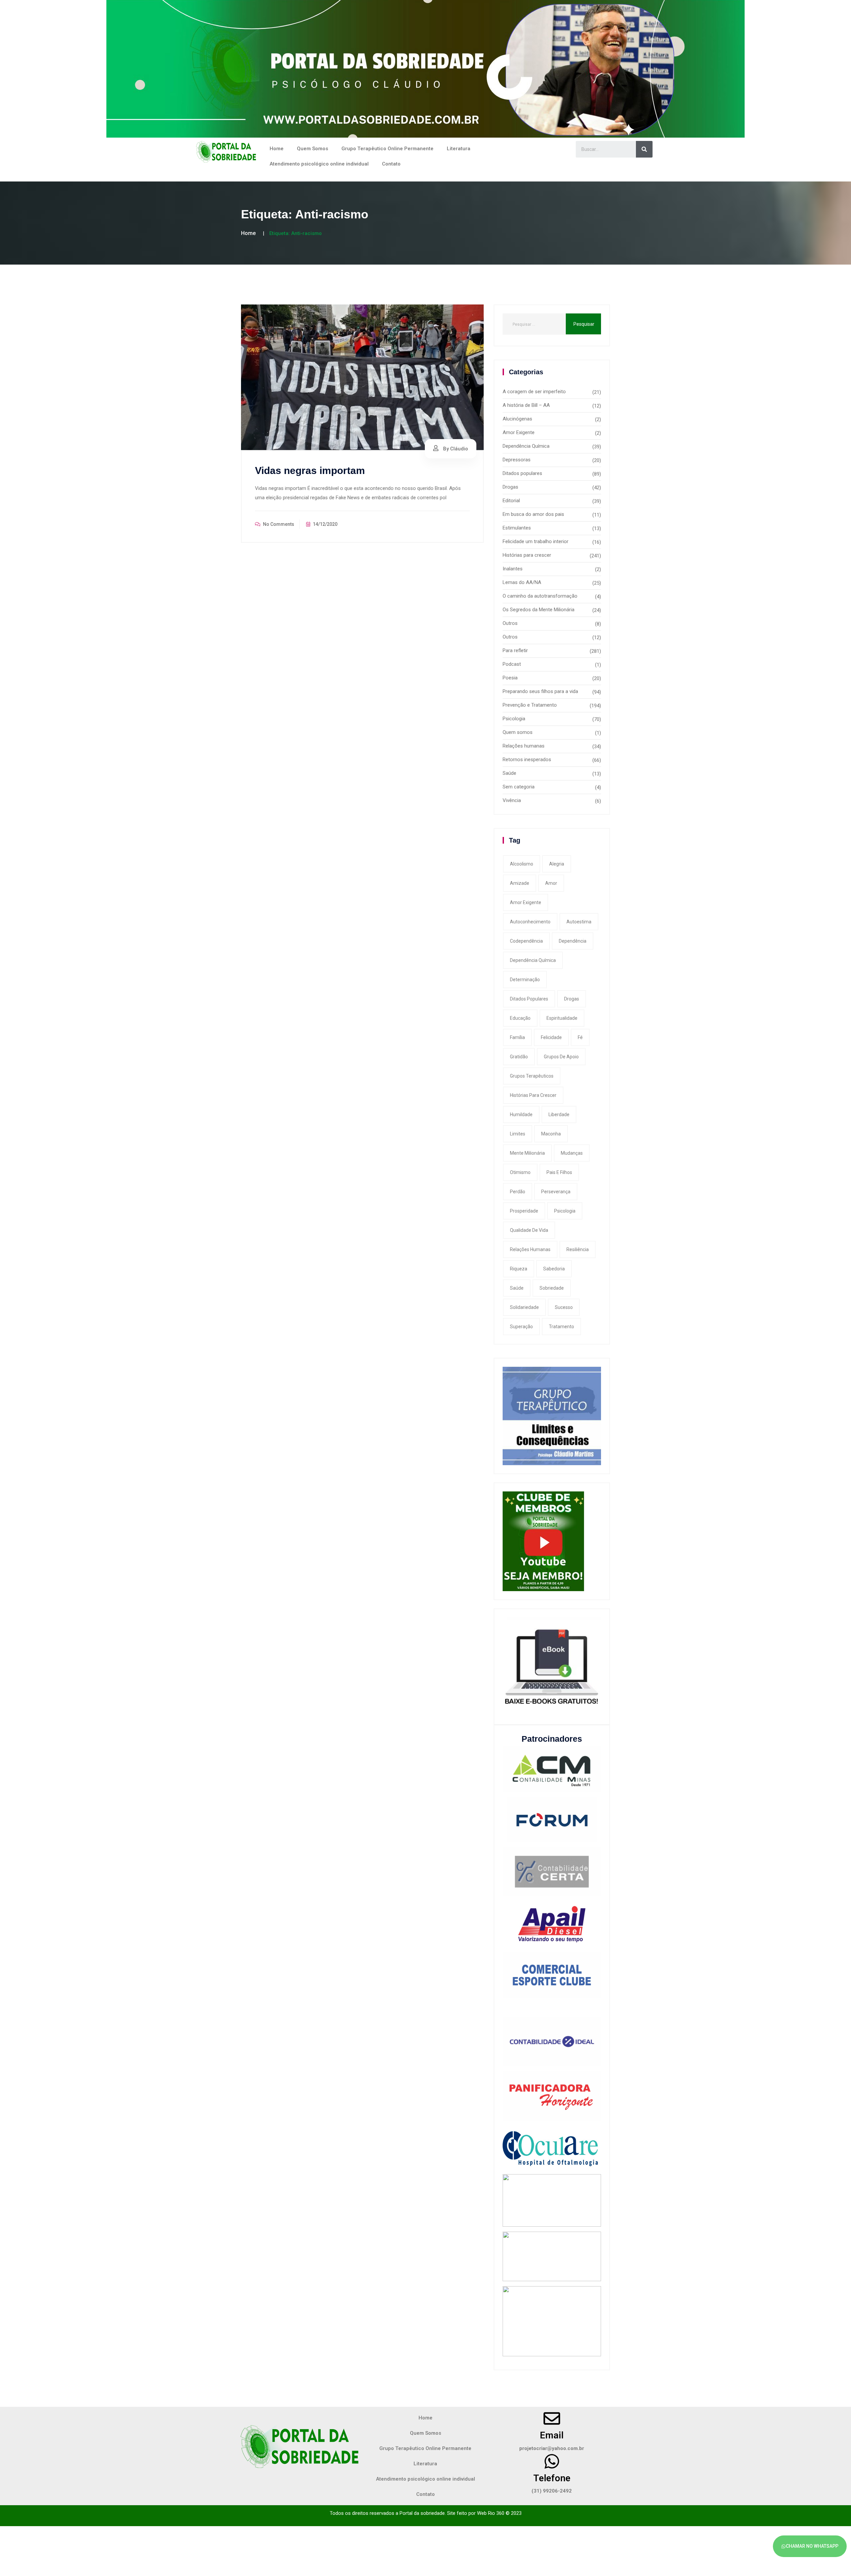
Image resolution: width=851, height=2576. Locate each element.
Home (277, 149)
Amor (551, 883)
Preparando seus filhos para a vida (540, 691)
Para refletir (515, 650)
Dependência (573, 941)
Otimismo (520, 1172)
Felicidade (551, 1037)
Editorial (511, 501)
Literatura (459, 149)
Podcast (512, 664)
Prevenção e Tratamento (530, 705)
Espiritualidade (562, 1018)
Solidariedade (524, 1307)
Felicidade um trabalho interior (536, 541)
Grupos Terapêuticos (532, 1076)
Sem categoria (519, 787)
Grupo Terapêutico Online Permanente (387, 149)
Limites (518, 1134)
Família (517, 1037)
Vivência (512, 800)
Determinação (525, 980)
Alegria (557, 864)
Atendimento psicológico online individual (319, 164)
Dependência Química (526, 446)
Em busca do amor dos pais (533, 514)
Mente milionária (527, 1153)
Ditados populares (522, 473)
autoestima (579, 922)
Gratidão (519, 1057)
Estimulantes (517, 528)
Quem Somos (312, 149)
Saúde (509, 773)
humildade (521, 1114)
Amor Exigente (519, 432)
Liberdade (559, 1114)
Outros (510, 623)
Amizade (520, 883)
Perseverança (556, 1192)
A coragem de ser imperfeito (534, 392)
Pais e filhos (559, 1172)
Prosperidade (524, 1211)
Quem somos (518, 732)
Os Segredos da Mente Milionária (539, 610)
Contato (391, 164)
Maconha (551, 1134)
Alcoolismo (522, 864)
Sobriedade (552, 1288)
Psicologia (514, 719)
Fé (580, 1037)
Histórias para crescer (527, 555)
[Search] (644, 149)
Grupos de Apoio (561, 1057)
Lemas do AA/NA (522, 582)
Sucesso (564, 1307)
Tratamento (561, 1327)
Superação (521, 1327)
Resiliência (578, 1249)
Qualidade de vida (529, 1230)
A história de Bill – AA (526, 405)
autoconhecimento (530, 922)
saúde (517, 1288)
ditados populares (529, 999)
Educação (520, 1018)
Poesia (510, 678)
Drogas (510, 487)
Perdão (518, 1192)
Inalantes (513, 569)
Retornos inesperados (527, 760)
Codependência (526, 941)
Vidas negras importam (310, 470)
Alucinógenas (517, 419)
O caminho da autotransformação (540, 596)
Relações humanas (524, 746)
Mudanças (572, 1153)
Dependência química (533, 960)
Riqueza (519, 1269)
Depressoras (517, 460)
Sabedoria (554, 1269)
